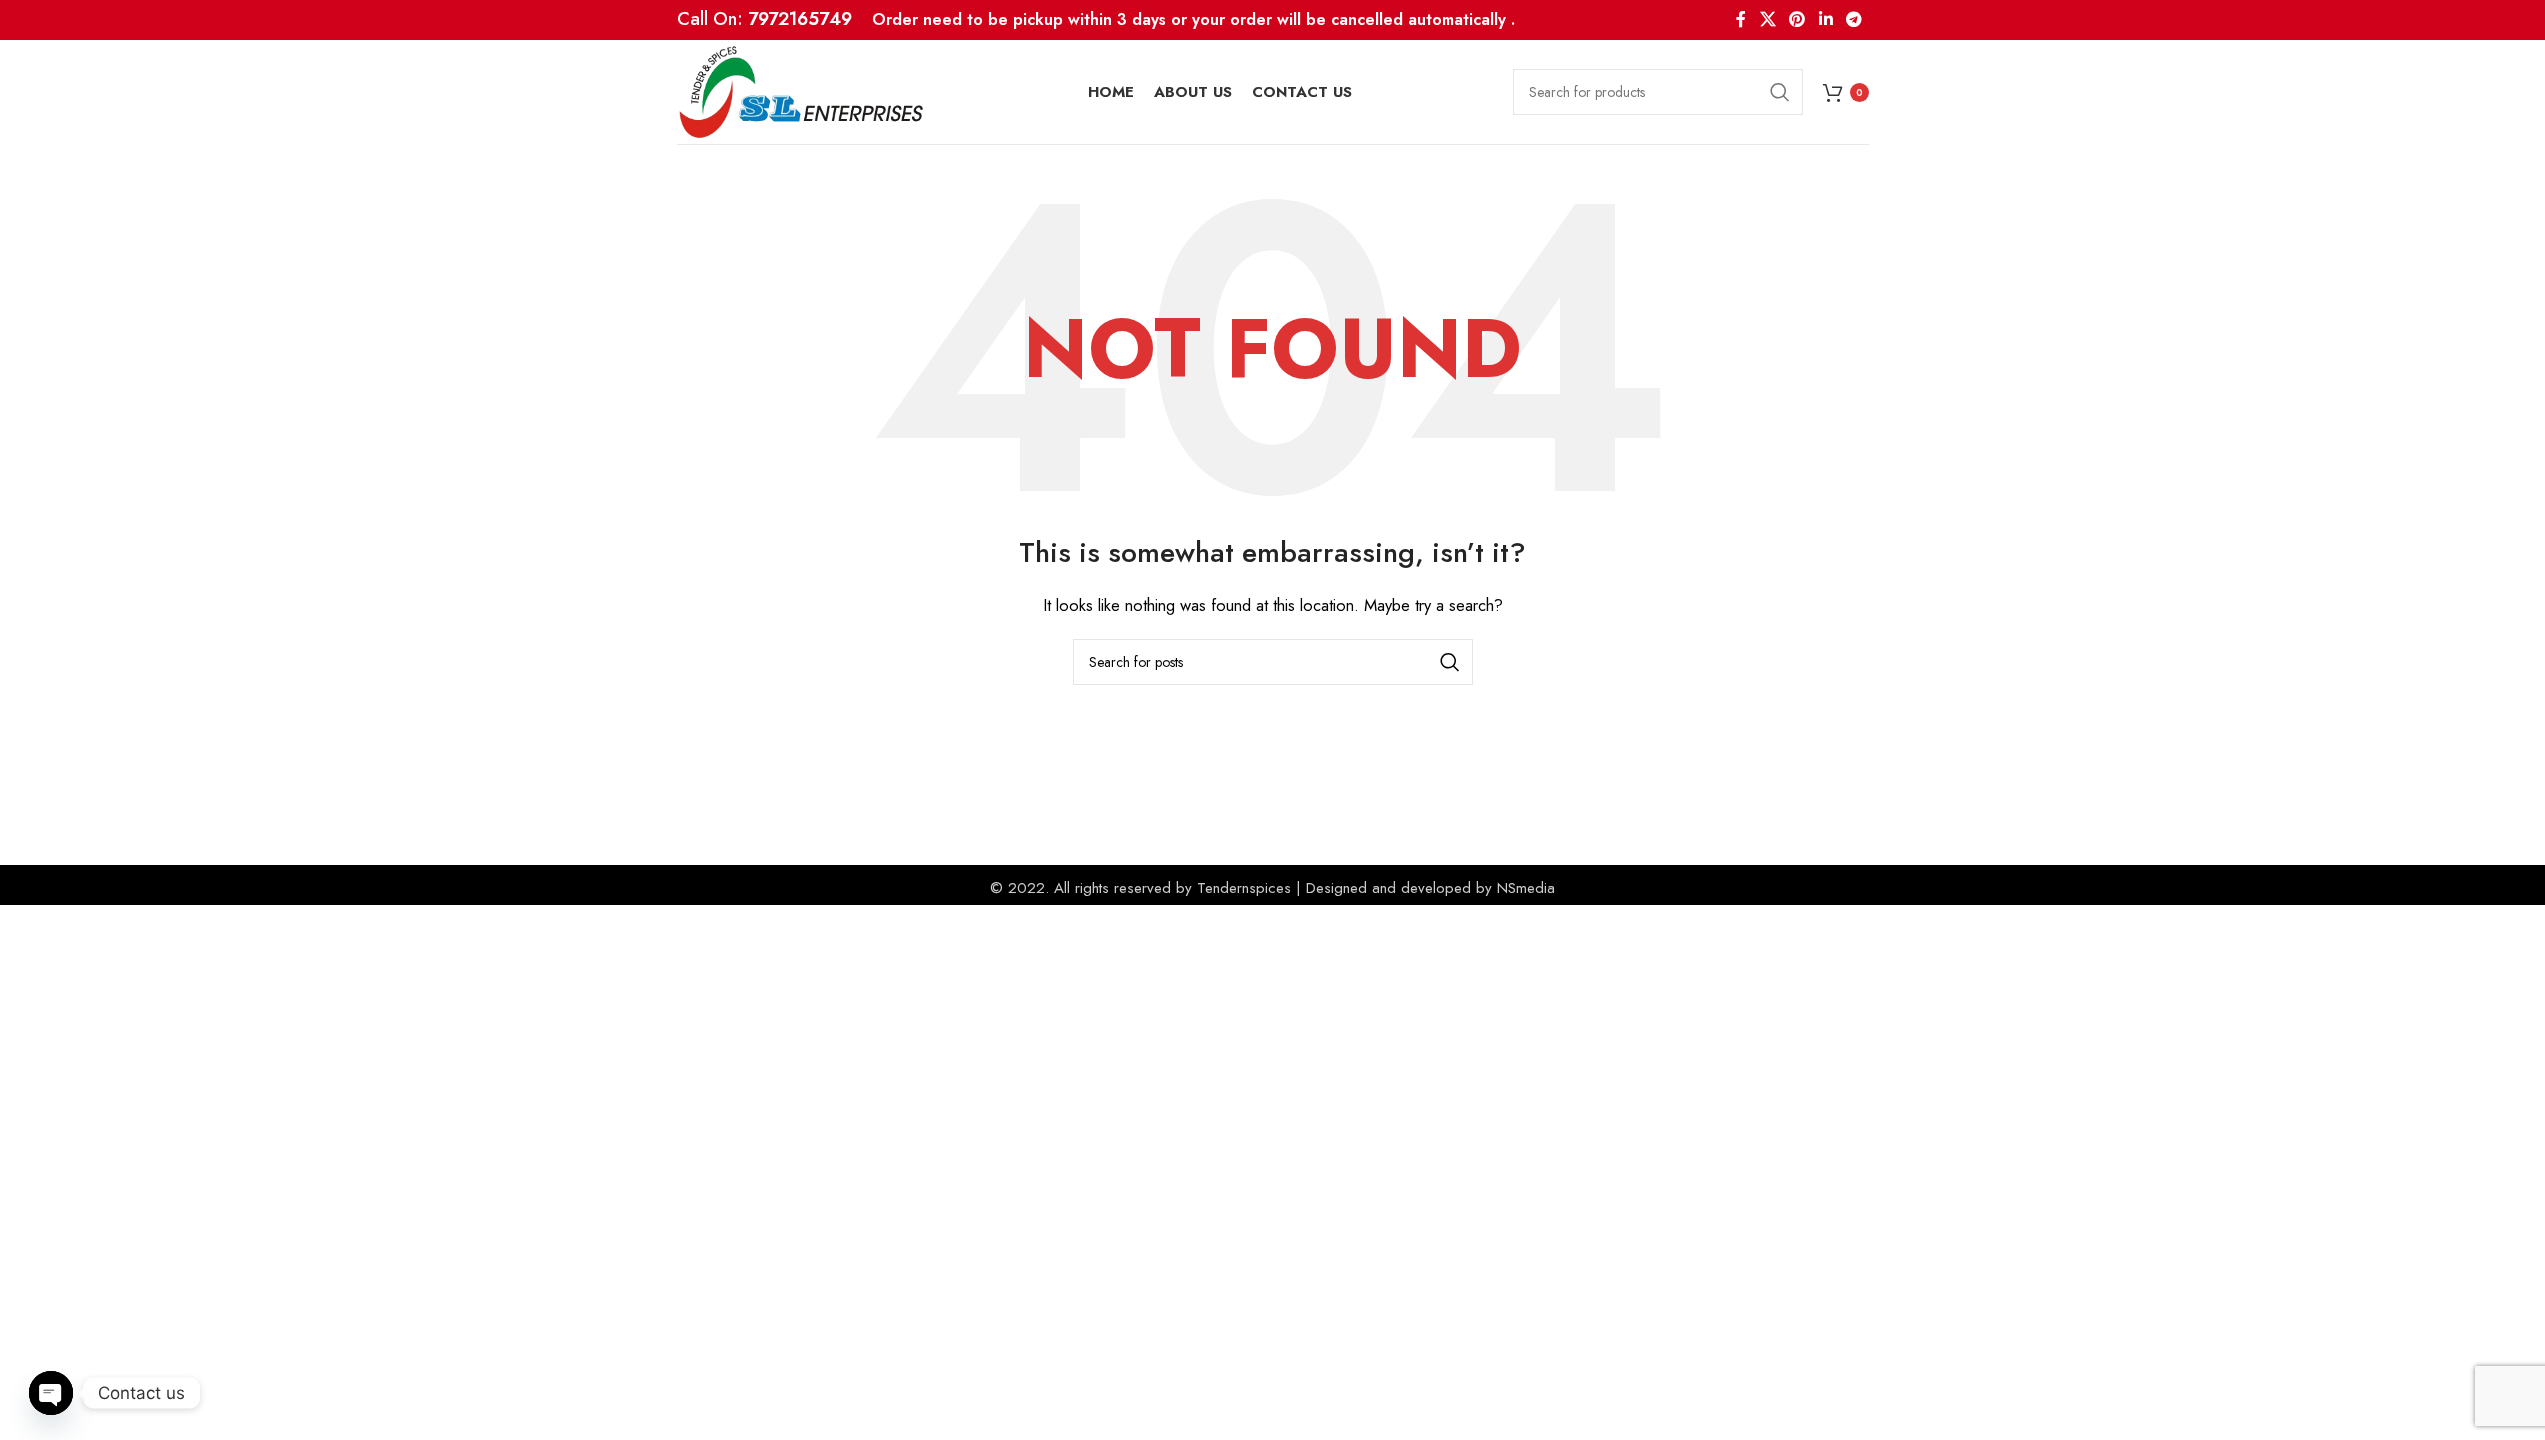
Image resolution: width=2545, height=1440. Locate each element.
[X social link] (1767, 19)
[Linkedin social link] (1825, 19)
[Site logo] (802, 90)
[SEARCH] (1780, 92)
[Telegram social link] (1853, 19)
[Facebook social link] (1741, 19)
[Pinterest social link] (1797, 19)
